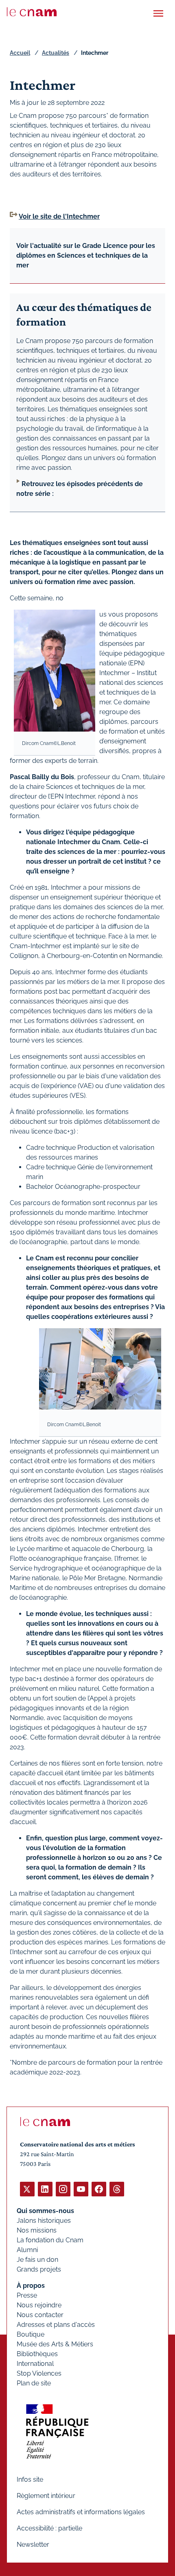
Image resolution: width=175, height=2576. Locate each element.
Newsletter (33, 2545)
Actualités (56, 53)
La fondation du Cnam (50, 2240)
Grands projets (39, 2269)
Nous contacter (40, 2315)
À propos (31, 2286)
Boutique (31, 2334)
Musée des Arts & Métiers (55, 2344)
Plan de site (34, 2383)
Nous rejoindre (39, 2305)
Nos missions (37, 2230)
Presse (27, 2295)
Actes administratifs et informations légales (81, 2512)
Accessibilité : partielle (49, 2528)
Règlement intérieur (46, 2496)
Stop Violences (39, 2373)
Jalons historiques (44, 2221)
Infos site (30, 2479)
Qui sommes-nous (45, 2211)
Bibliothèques (37, 2354)
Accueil (20, 53)
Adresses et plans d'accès (56, 2325)
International (35, 2364)
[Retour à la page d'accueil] (32, 12)
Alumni (27, 2250)
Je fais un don (37, 2260)
